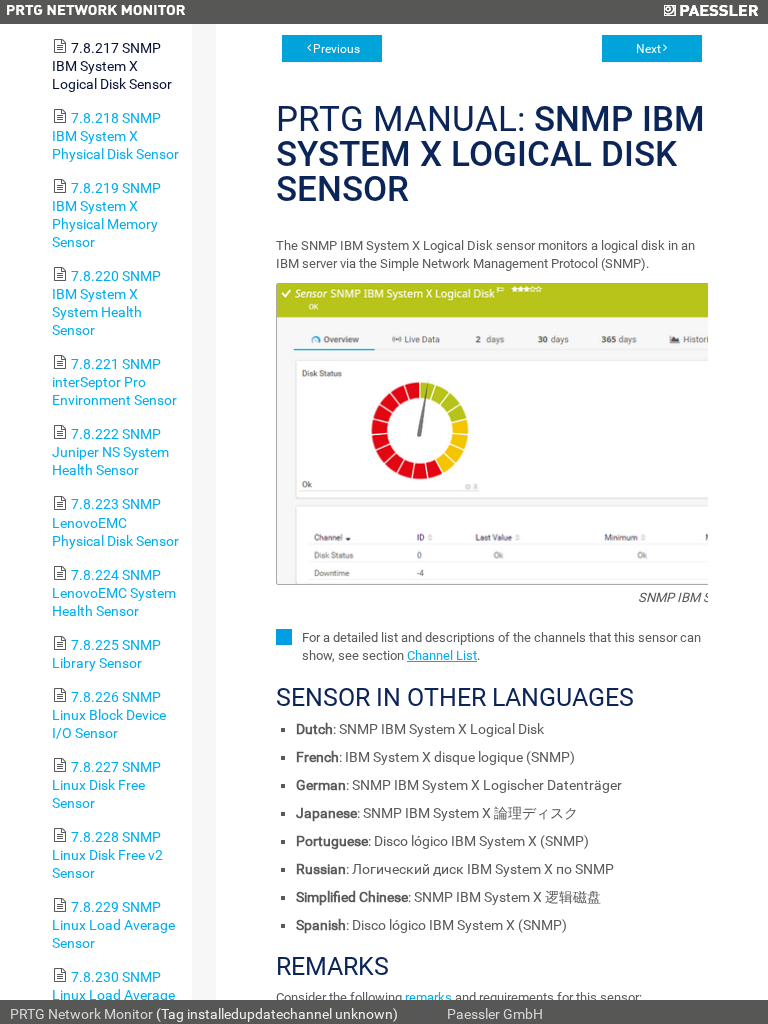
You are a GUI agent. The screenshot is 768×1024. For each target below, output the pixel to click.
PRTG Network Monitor (81, 1014)
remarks (428, 997)
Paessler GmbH (495, 1014)
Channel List (442, 655)
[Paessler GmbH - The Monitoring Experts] (710, 12)
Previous (336, 49)
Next (648, 49)
